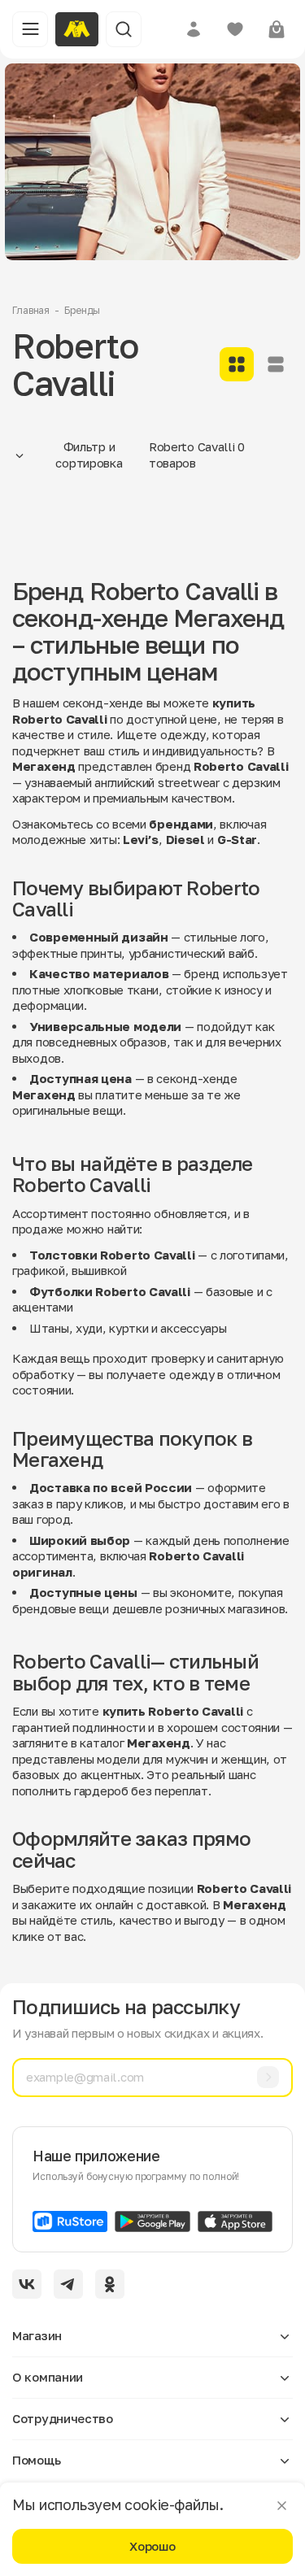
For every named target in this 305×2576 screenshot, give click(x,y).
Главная (31, 310)
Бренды (82, 310)
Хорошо (152, 2546)
